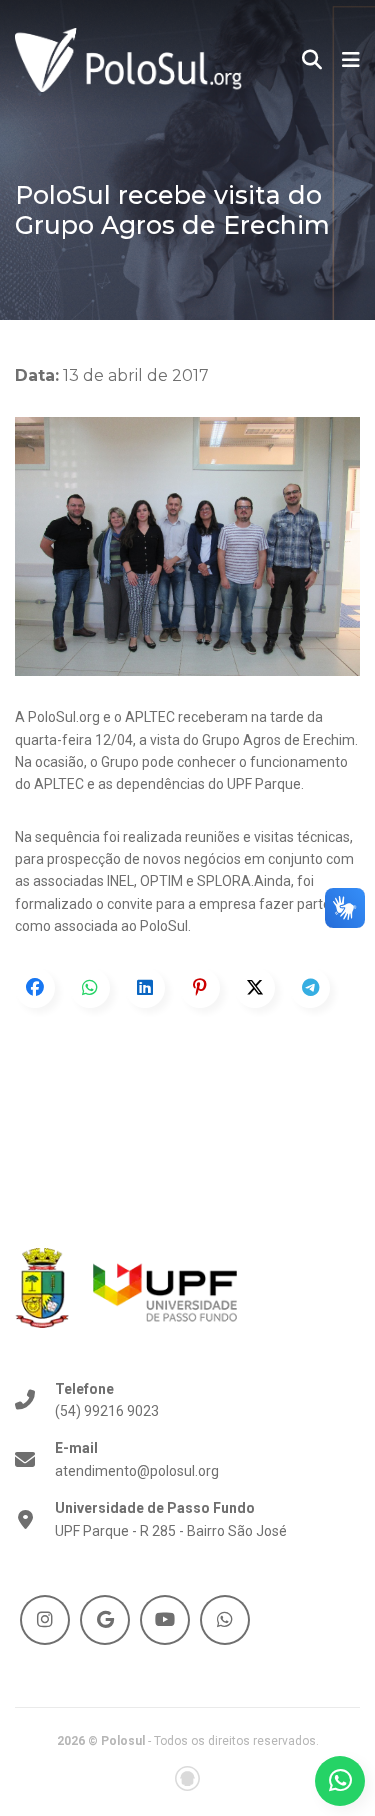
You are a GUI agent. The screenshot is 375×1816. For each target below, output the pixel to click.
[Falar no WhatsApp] (340, 1781)
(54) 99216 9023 (107, 1400)
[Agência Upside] (187, 1778)
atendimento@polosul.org (137, 1459)
